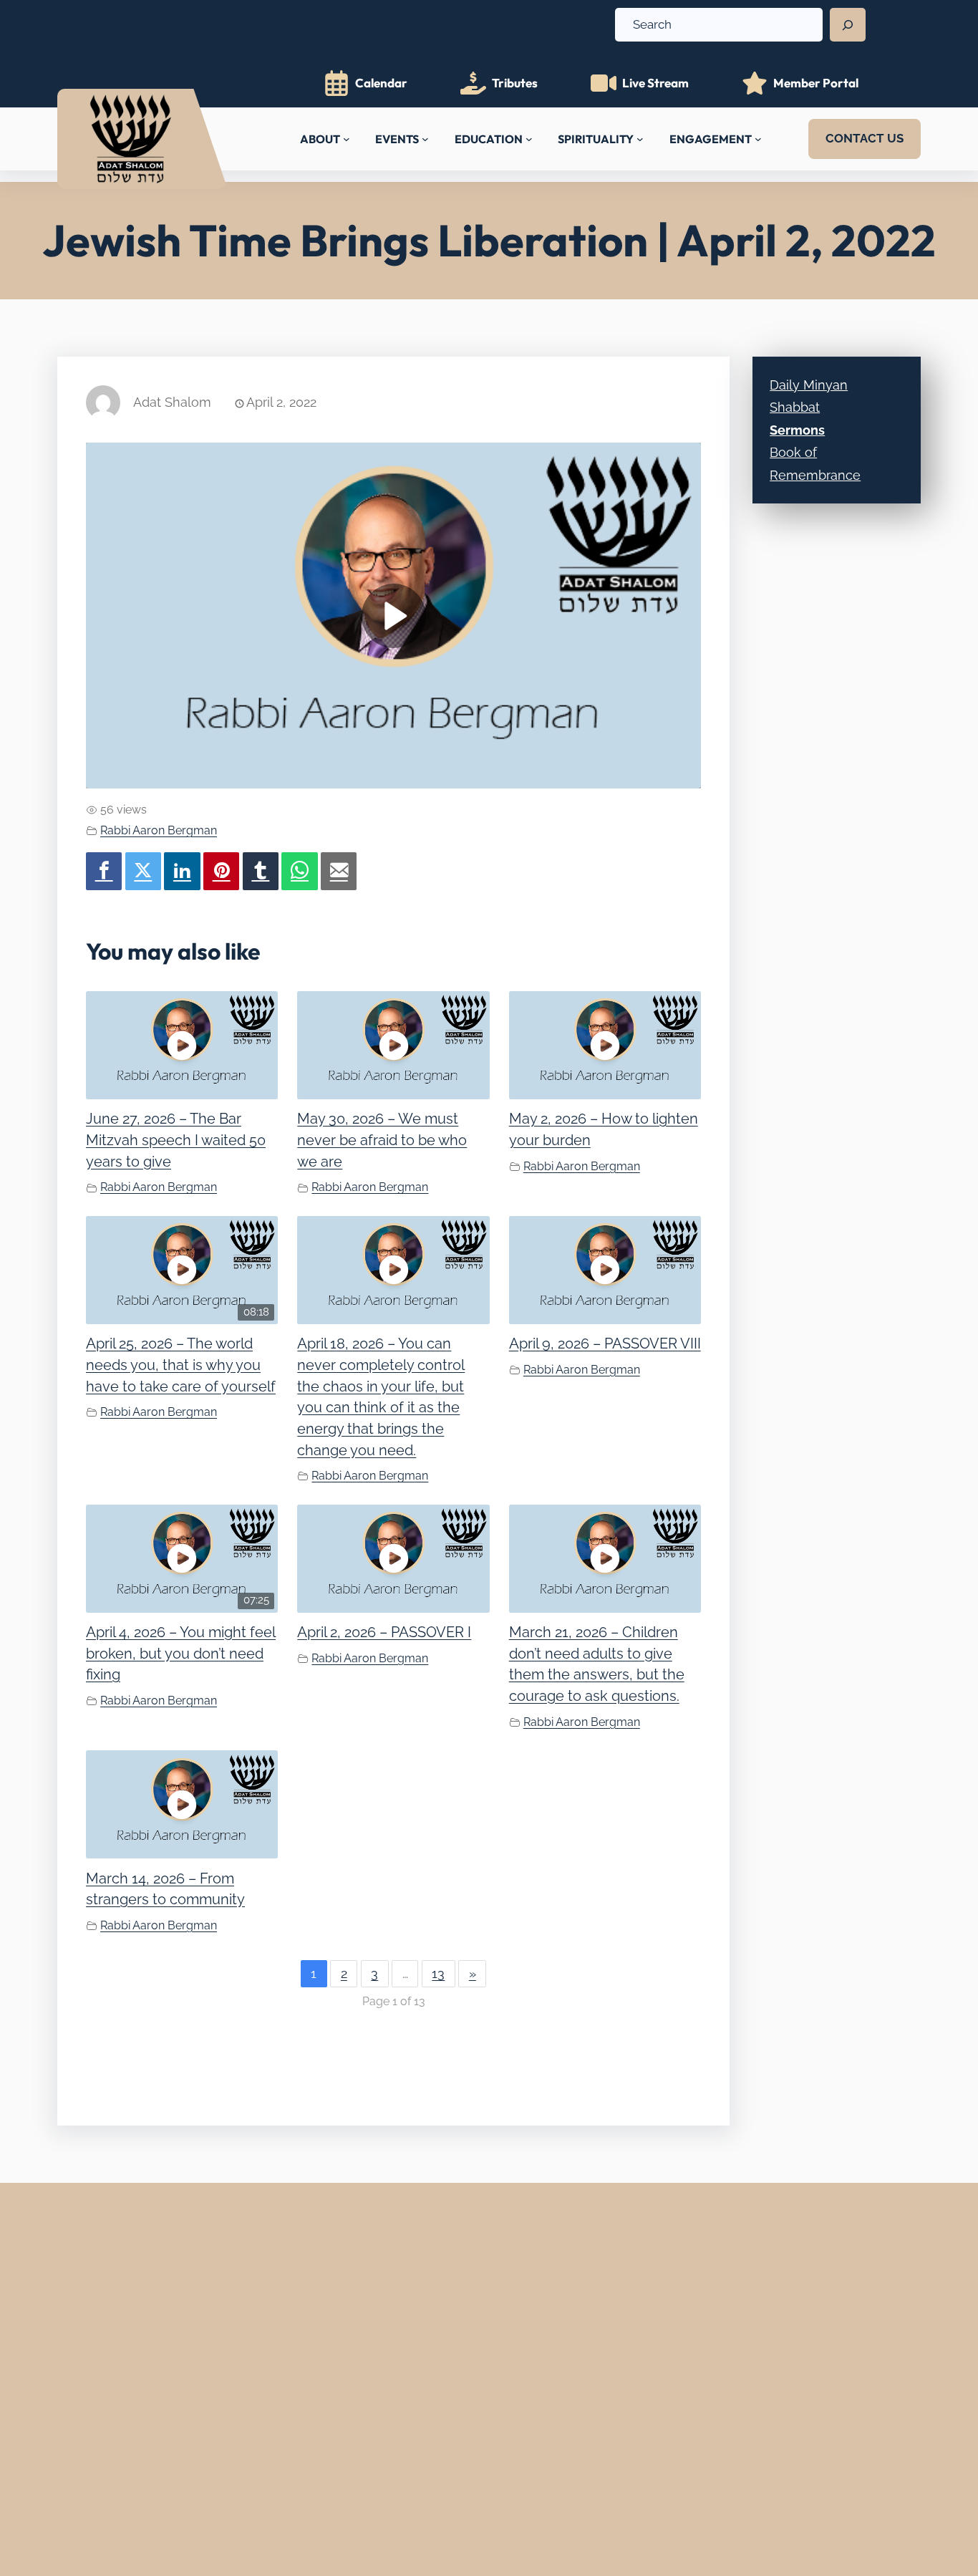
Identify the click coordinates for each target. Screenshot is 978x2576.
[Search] (848, 25)
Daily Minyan (809, 385)
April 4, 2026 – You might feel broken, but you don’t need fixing (181, 1653)
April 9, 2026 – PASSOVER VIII (605, 1344)
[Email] (339, 871)
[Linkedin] (182, 871)
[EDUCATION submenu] (529, 139)
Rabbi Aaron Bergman (159, 830)
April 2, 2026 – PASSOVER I (384, 1632)
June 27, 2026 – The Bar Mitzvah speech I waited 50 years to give (176, 1140)
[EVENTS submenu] (425, 139)
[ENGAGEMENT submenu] (758, 139)
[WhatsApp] (299, 871)
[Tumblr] (261, 871)
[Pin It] (221, 871)
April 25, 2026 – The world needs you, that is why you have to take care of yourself (181, 1365)
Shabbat (795, 407)
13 (438, 1973)
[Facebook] (104, 871)
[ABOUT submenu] (347, 139)
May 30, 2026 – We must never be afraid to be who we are (382, 1140)
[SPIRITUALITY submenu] (640, 139)
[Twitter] (143, 871)
